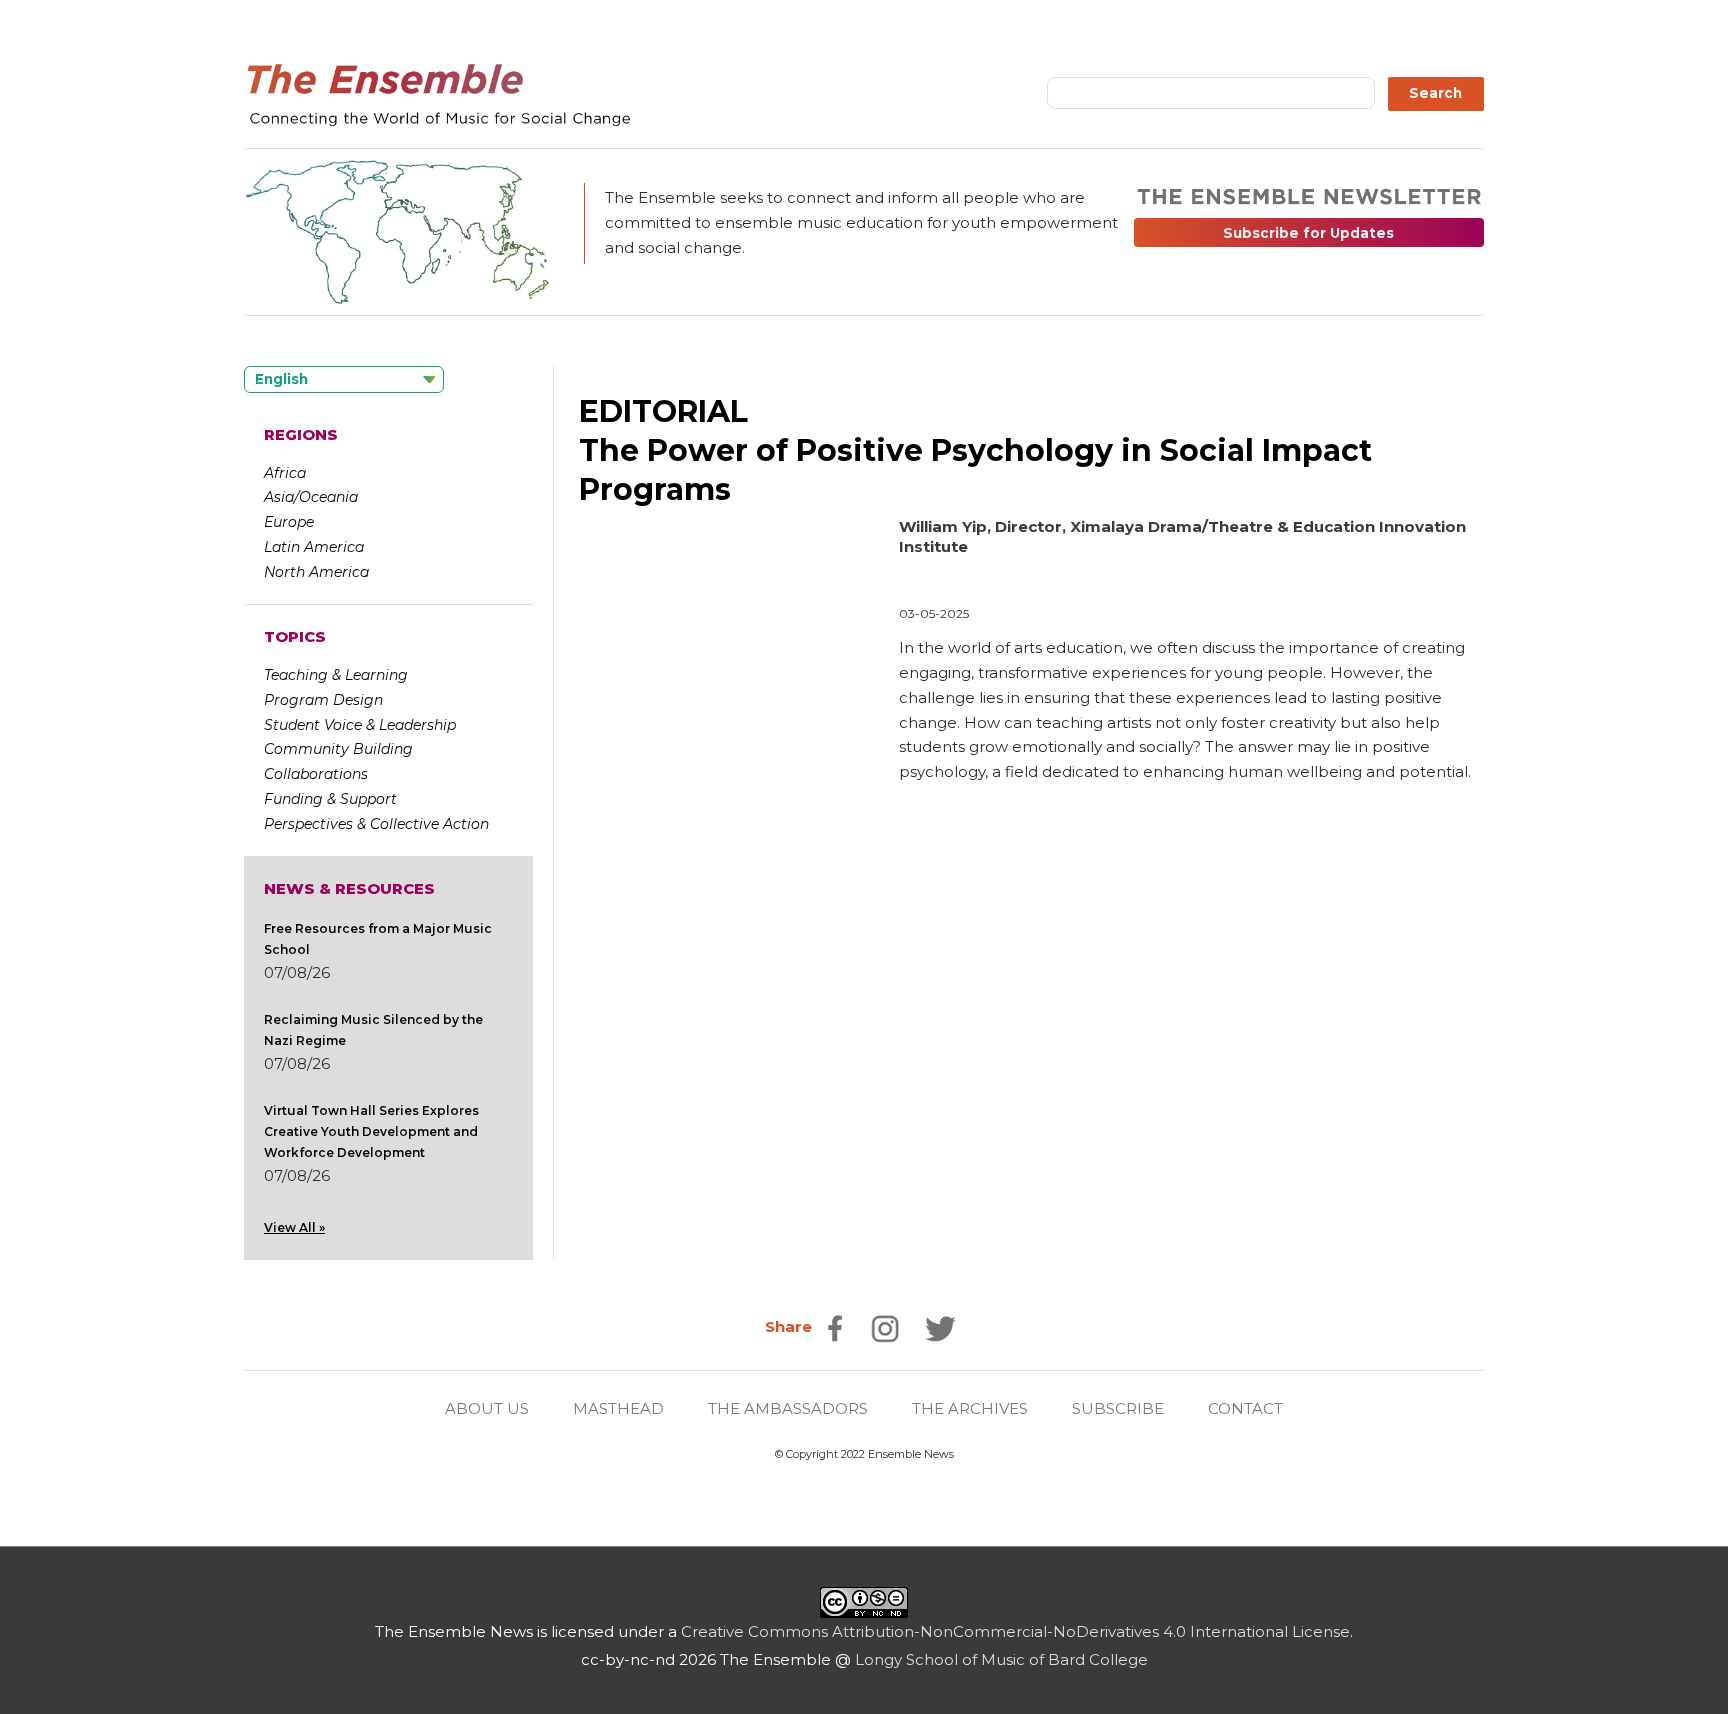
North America (316, 572)
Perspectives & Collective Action (376, 824)
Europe (289, 522)
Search (1435, 93)
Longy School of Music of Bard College (1001, 1659)
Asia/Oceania (311, 497)
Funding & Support (330, 799)
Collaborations (316, 774)
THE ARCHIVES (970, 1408)
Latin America (314, 547)
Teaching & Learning (336, 675)
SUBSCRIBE (1118, 1408)
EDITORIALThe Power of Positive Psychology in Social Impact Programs (975, 450)
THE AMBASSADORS (788, 1408)
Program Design (323, 700)
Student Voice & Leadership (360, 725)
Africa (285, 473)
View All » (294, 1227)
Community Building (338, 749)
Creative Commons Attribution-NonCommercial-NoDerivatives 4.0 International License (1015, 1631)
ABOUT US (487, 1408)
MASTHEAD (618, 1408)
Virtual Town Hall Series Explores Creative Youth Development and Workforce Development (371, 1131)
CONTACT (1245, 1408)
